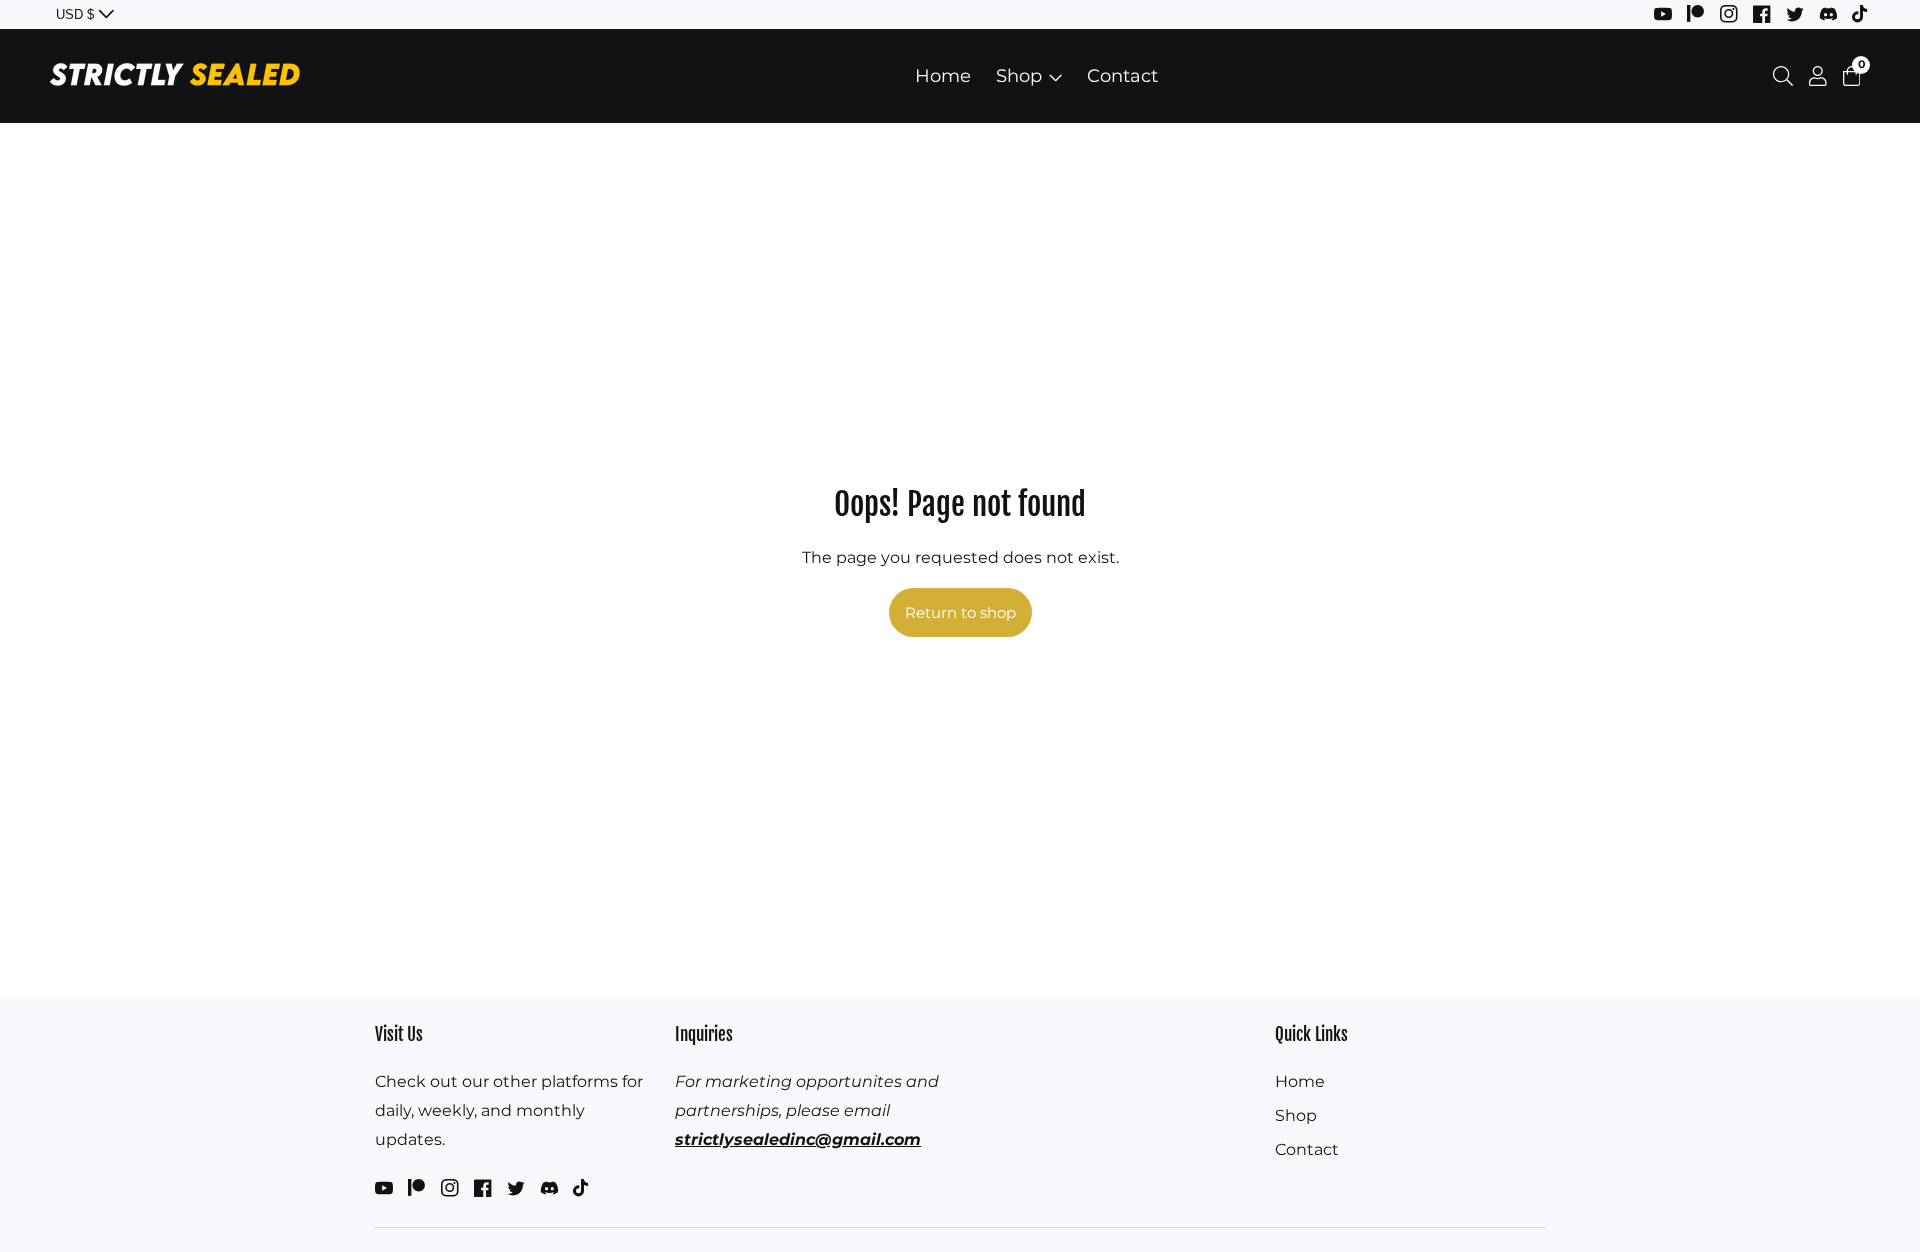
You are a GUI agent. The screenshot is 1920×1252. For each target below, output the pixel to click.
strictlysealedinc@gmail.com (798, 1139)
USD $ (77, 14)
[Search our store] (1787, 76)
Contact (1122, 76)
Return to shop (960, 612)
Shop (1019, 76)
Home (943, 76)
